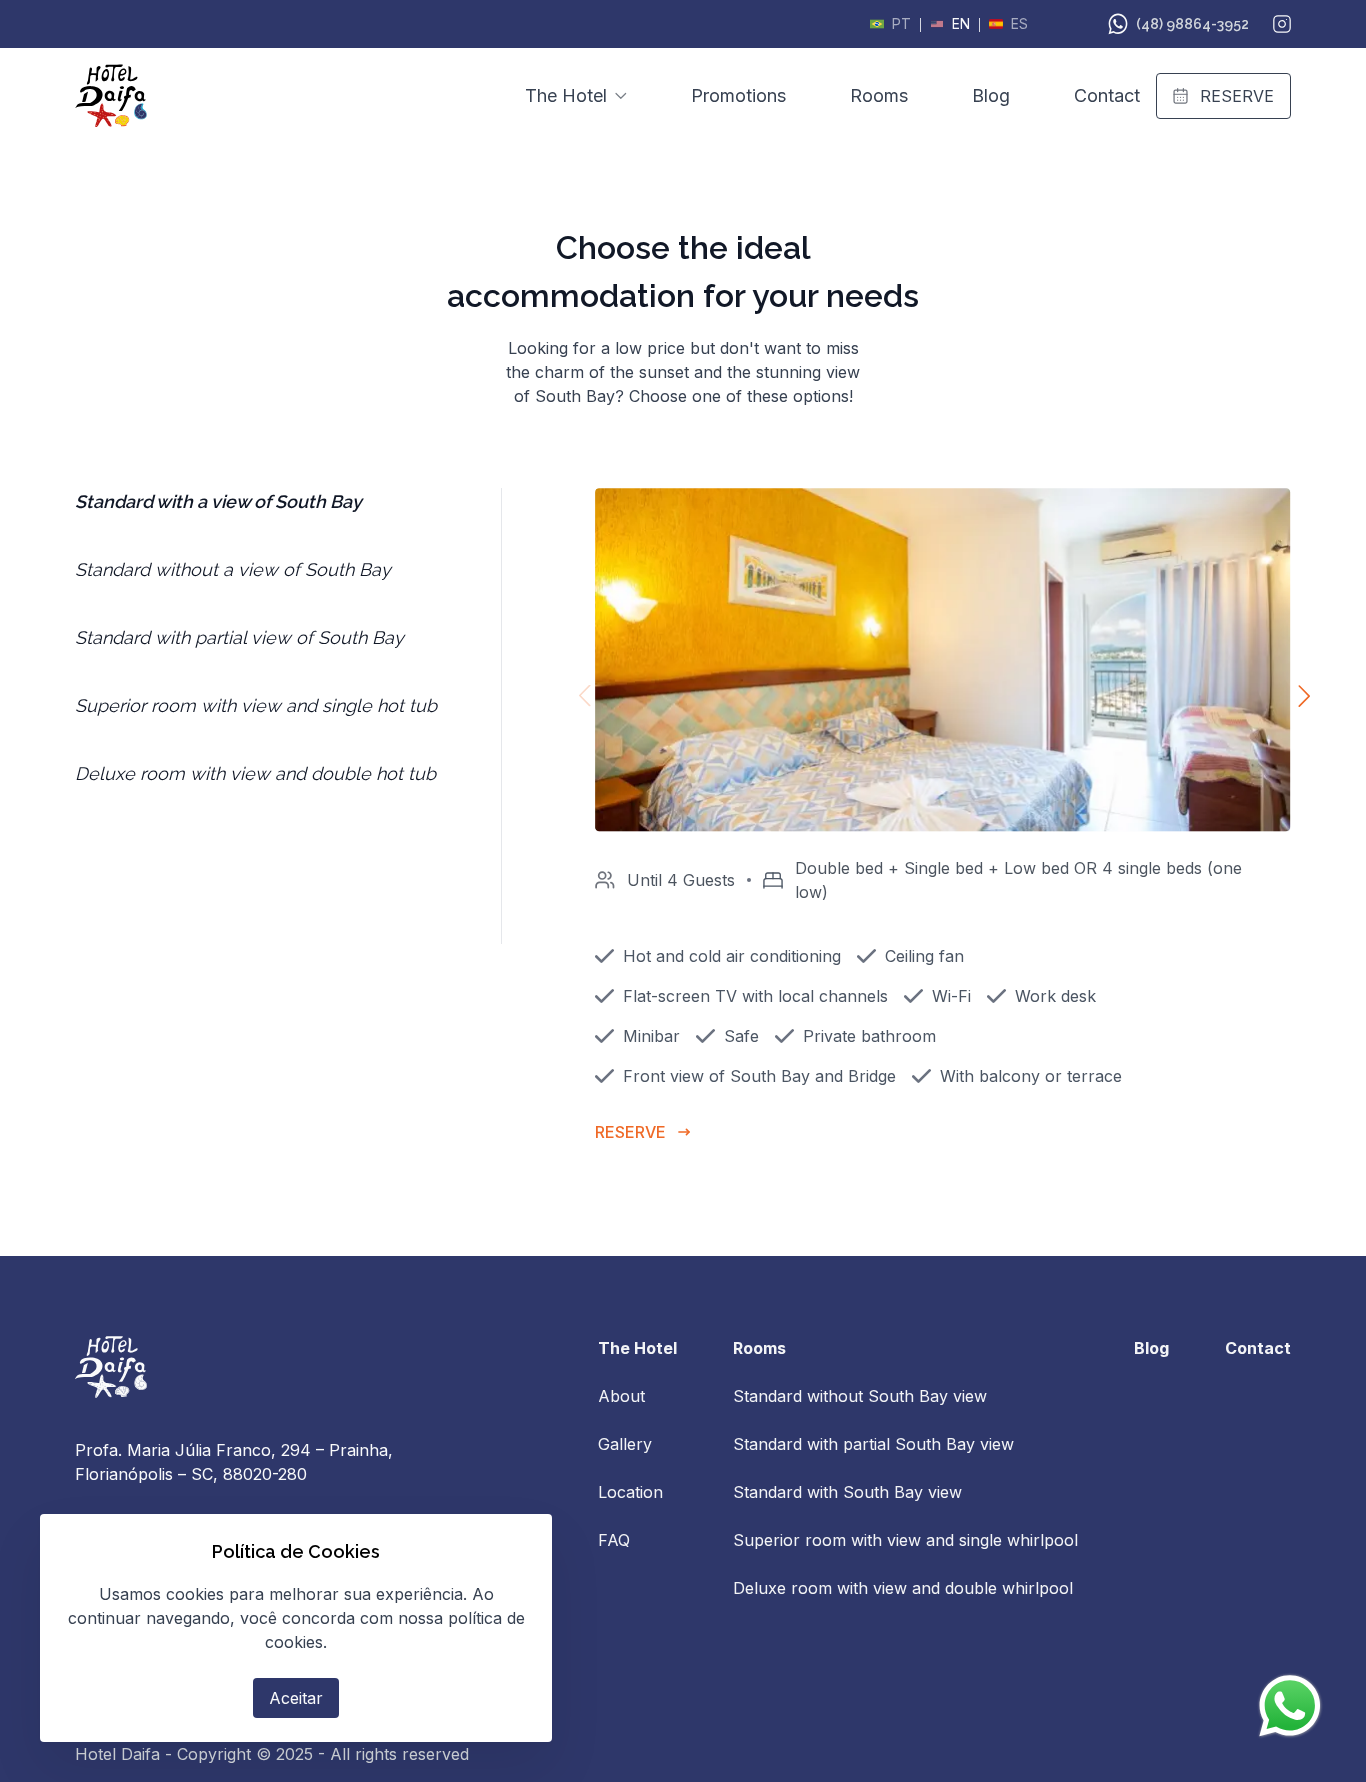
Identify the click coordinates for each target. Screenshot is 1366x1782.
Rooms (879, 95)
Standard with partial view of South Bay (239, 637)
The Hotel (566, 95)
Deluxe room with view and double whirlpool (903, 1588)
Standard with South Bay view (847, 1492)
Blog (991, 95)
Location (630, 1492)
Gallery (625, 1444)
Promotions (738, 95)
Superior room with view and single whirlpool (905, 1540)
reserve (630, 1132)
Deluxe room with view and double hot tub (255, 773)
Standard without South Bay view (860, 1396)
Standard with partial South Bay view (873, 1444)
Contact (1107, 95)
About (621, 1396)
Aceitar (296, 1698)
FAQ (614, 1540)
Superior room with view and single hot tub (256, 705)
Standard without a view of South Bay (233, 569)
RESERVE (1237, 96)
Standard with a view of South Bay (218, 501)
